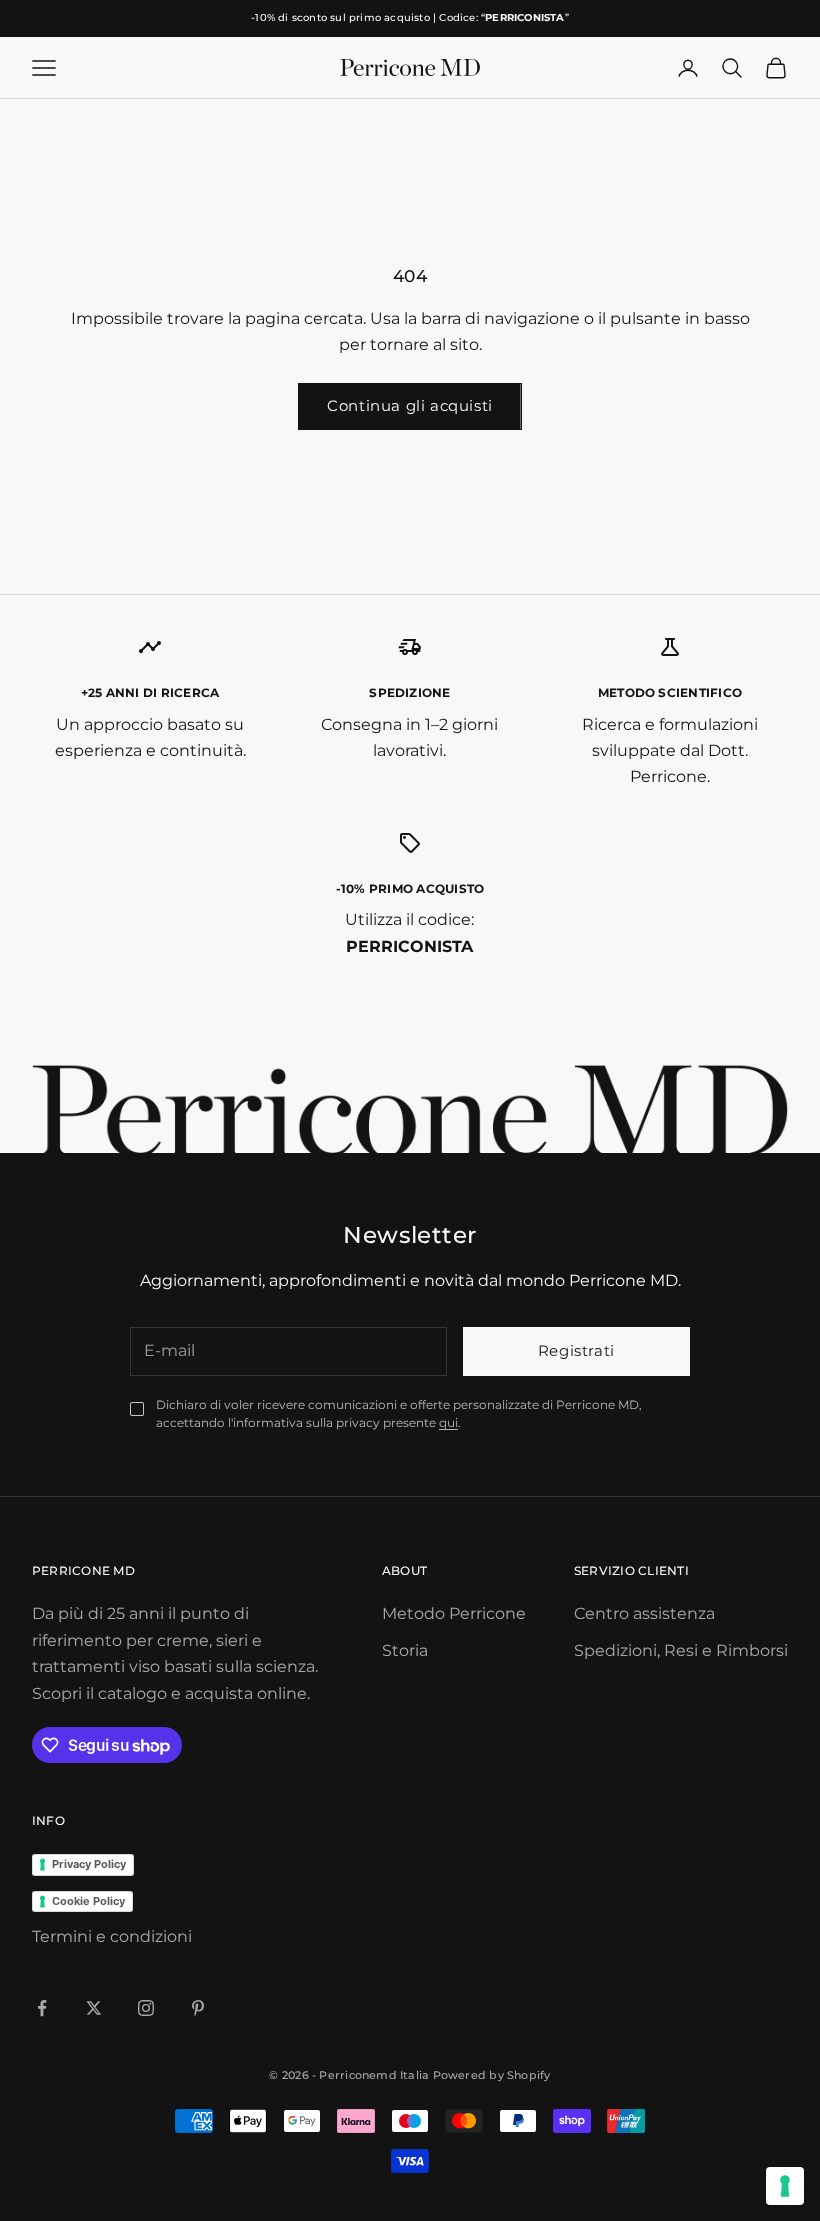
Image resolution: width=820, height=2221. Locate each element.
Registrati (576, 1350)
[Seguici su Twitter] (94, 2008)
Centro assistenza (644, 1613)
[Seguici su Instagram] (146, 2008)
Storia (405, 1650)
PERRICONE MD (83, 1570)
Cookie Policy (88, 1901)
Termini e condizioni (112, 1936)
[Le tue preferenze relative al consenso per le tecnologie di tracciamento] (785, 2186)
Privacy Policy (89, 1864)
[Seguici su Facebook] (42, 2008)
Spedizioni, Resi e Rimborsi (681, 1650)
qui (448, 1422)
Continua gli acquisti (410, 405)
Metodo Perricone (454, 1613)
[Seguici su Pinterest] (198, 2008)
